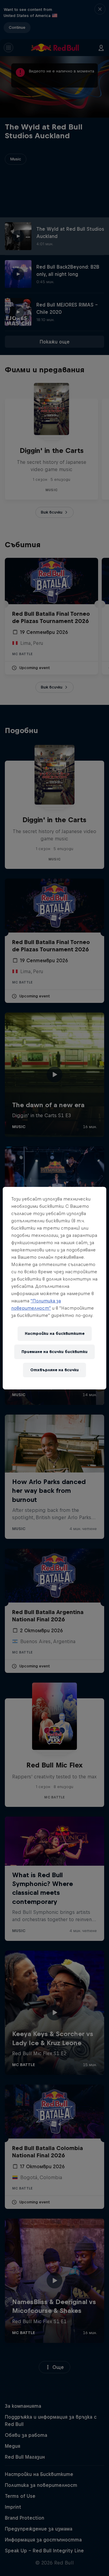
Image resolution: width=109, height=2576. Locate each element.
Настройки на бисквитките (55, 1333)
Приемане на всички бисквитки (54, 1352)
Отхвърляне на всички (54, 1370)
